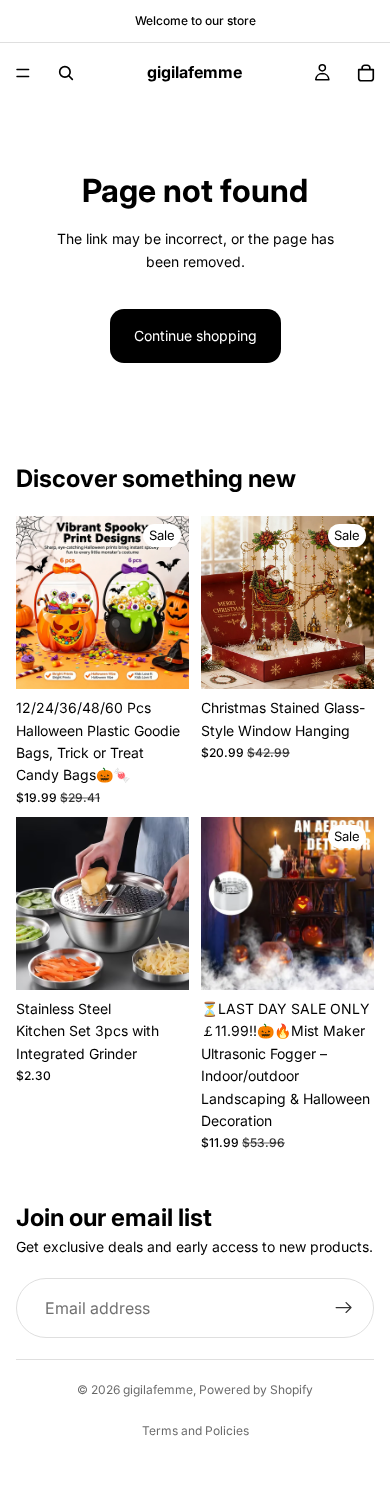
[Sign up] (344, 1308)
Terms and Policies (195, 1430)
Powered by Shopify (256, 1389)
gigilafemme (158, 1389)
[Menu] (23, 73)
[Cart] (366, 73)
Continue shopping (195, 335)
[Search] (66, 73)
